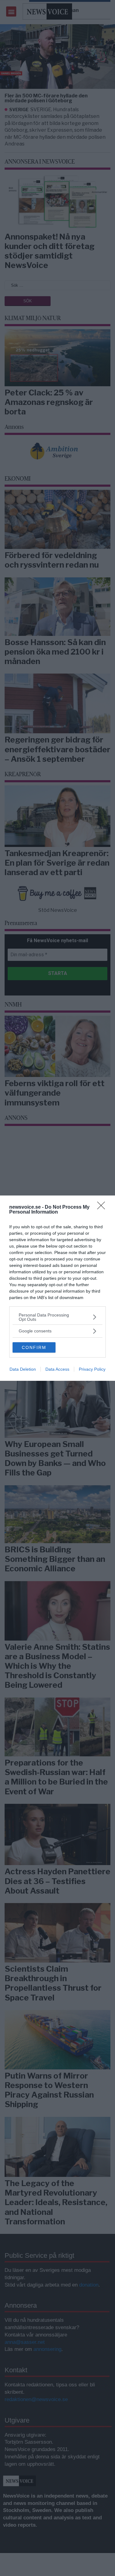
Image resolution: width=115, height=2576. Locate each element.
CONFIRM (34, 1347)
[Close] (103, 1207)
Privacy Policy (92, 1369)
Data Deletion (23, 1369)
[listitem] (57, 1317)
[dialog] (57, 1288)
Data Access (57, 1369)
